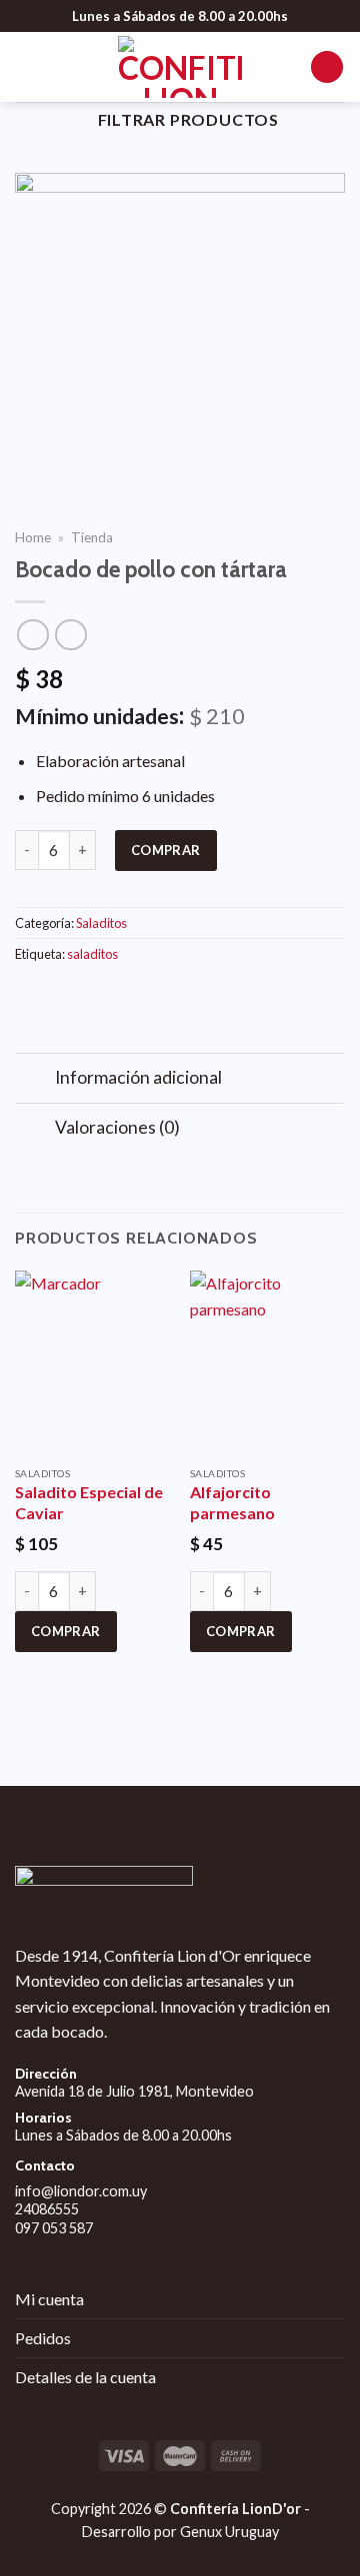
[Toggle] (34, 1080)
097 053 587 (54, 2228)
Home (33, 537)
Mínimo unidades (97, 717)
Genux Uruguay (229, 2532)
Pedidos (43, 2338)
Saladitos (101, 923)
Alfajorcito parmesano (232, 1502)
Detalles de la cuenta (85, 2377)
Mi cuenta (49, 2299)
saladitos (92, 954)
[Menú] (27, 66)
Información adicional (138, 1077)
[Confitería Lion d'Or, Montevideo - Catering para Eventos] (180, 67)
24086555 (47, 2209)
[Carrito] (327, 67)
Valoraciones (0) (117, 1127)
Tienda (92, 537)
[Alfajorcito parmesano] (267, 1363)
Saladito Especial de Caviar (89, 1502)
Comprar (166, 850)
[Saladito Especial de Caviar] (92, 1363)
